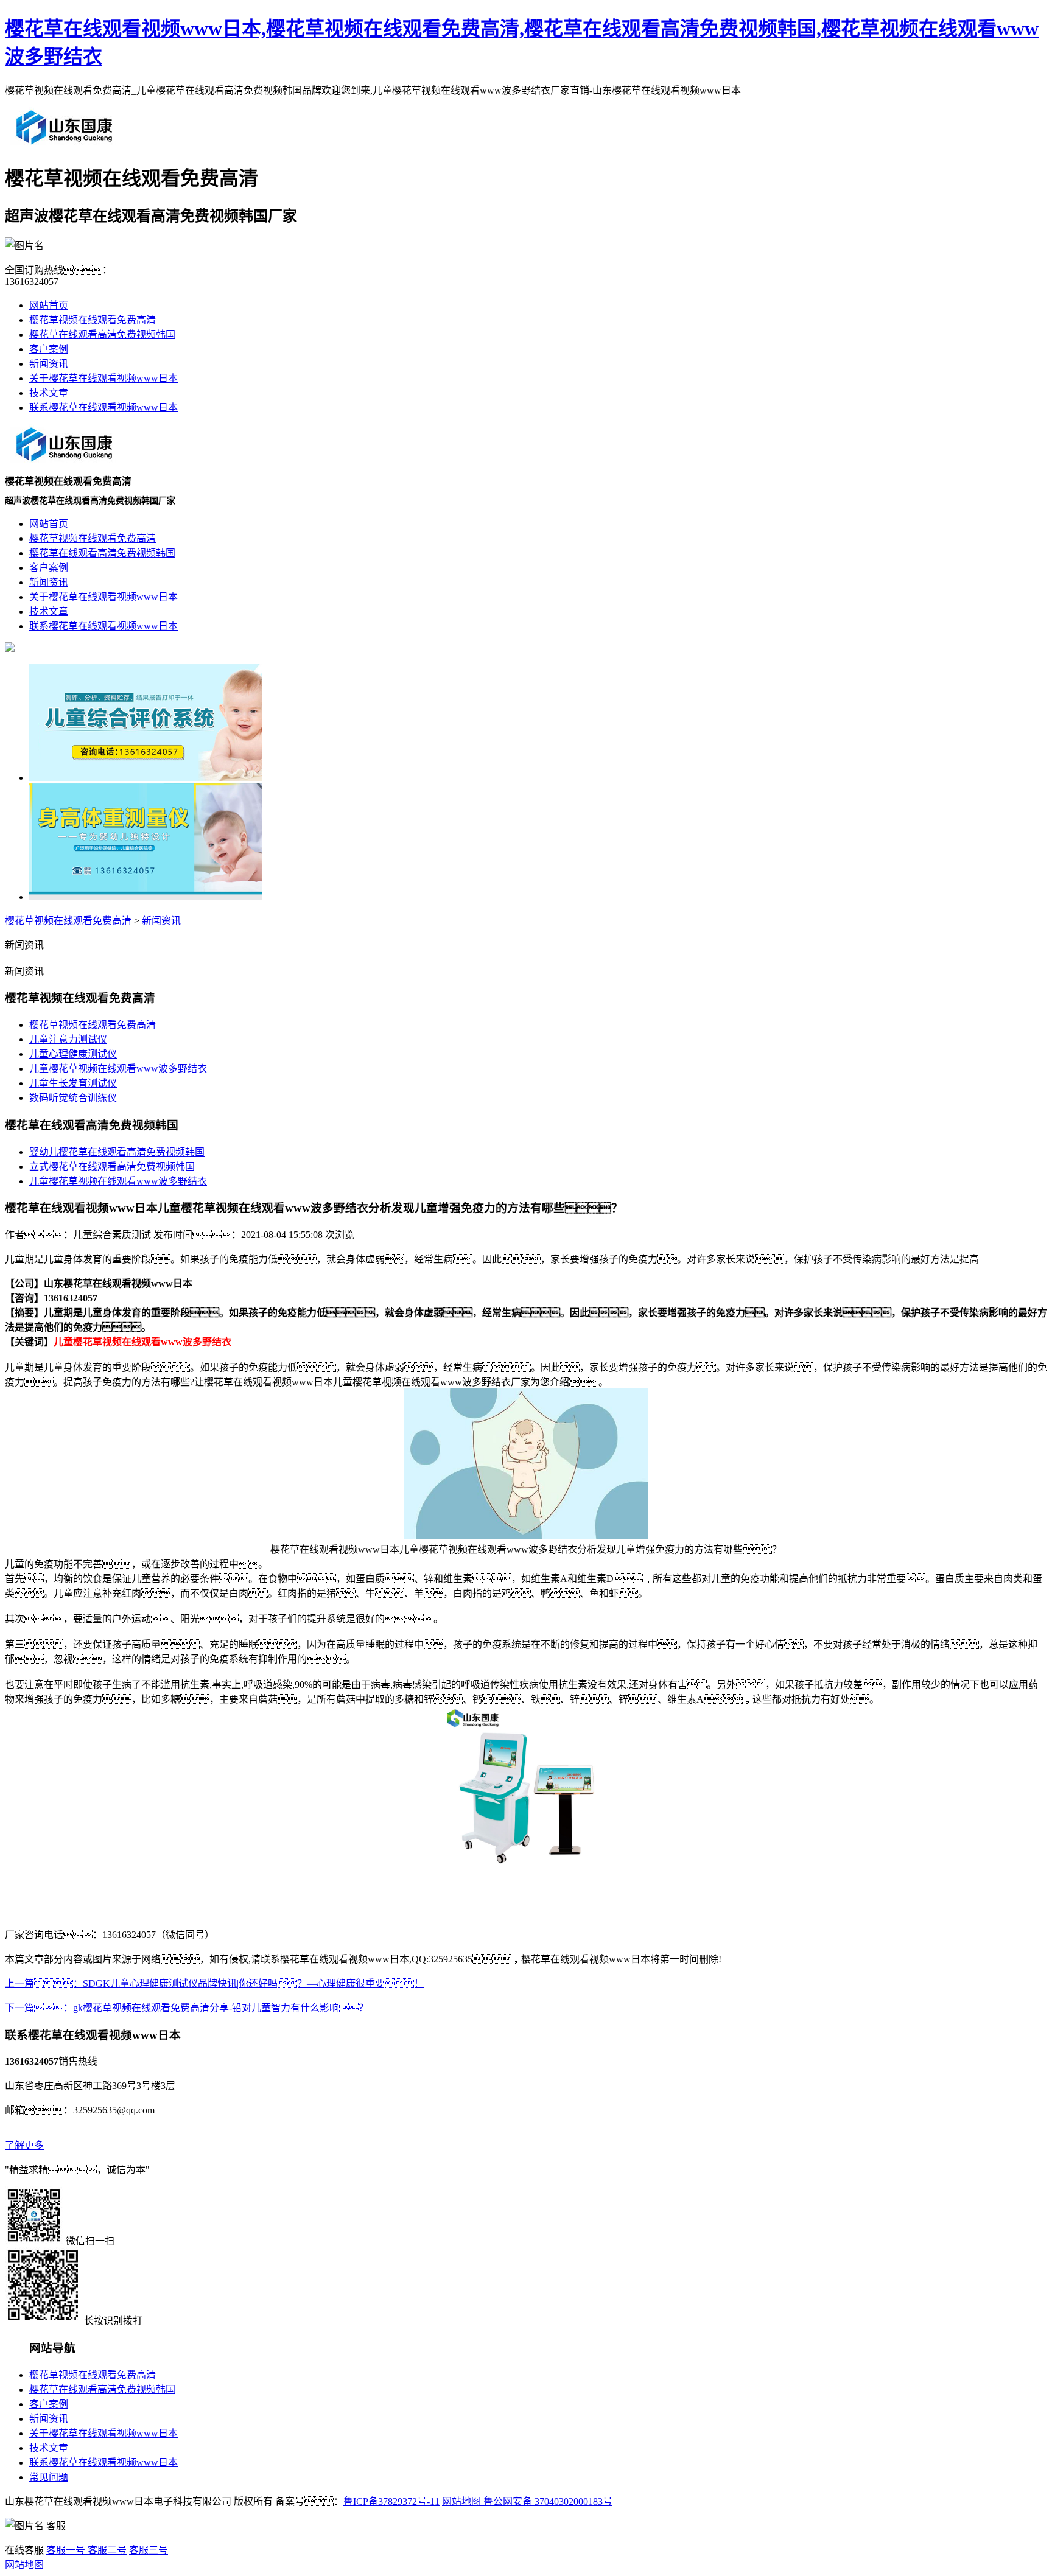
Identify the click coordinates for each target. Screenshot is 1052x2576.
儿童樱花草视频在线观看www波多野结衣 (118, 1069)
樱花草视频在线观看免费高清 (93, 320)
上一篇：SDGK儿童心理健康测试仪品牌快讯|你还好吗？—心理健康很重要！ (214, 1983)
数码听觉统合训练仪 (73, 1098)
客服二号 (106, 2550)
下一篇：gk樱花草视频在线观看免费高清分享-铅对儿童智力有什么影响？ (187, 2008)
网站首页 (49, 305)
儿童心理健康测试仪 (73, 1054)
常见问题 (49, 2477)
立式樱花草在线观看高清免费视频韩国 (112, 1167)
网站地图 (461, 2501)
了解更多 (24, 2145)
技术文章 (49, 393)
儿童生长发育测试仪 (73, 1083)
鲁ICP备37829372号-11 (391, 2501)
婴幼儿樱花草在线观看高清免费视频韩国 (117, 1152)
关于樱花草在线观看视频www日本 (103, 378)
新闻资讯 (49, 364)
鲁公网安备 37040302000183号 (547, 2501)
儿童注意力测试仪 (68, 1039)
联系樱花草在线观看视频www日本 (103, 408)
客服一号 (66, 2550)
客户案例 (49, 349)
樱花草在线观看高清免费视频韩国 (102, 334)
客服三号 (149, 2550)
